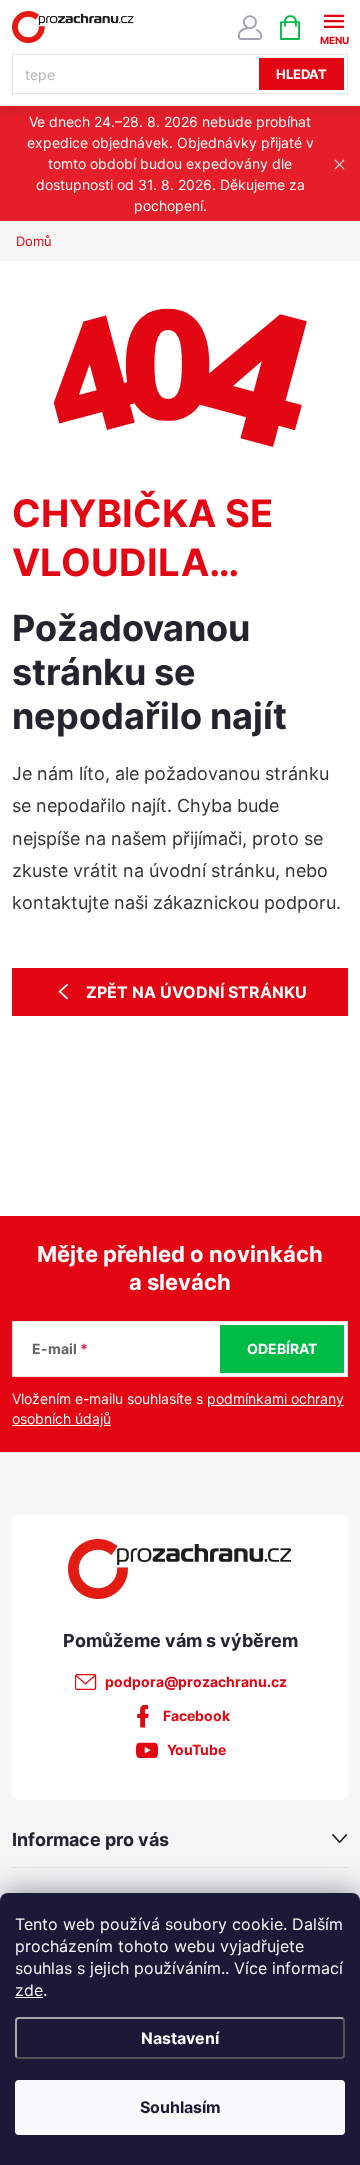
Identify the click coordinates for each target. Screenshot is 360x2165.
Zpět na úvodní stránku (196, 992)
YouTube (196, 1749)
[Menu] (333, 26)
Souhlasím (180, 2107)
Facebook (196, 1715)
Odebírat (282, 1348)
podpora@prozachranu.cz (196, 1681)
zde (29, 1990)
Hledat (301, 74)
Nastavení (180, 2038)
